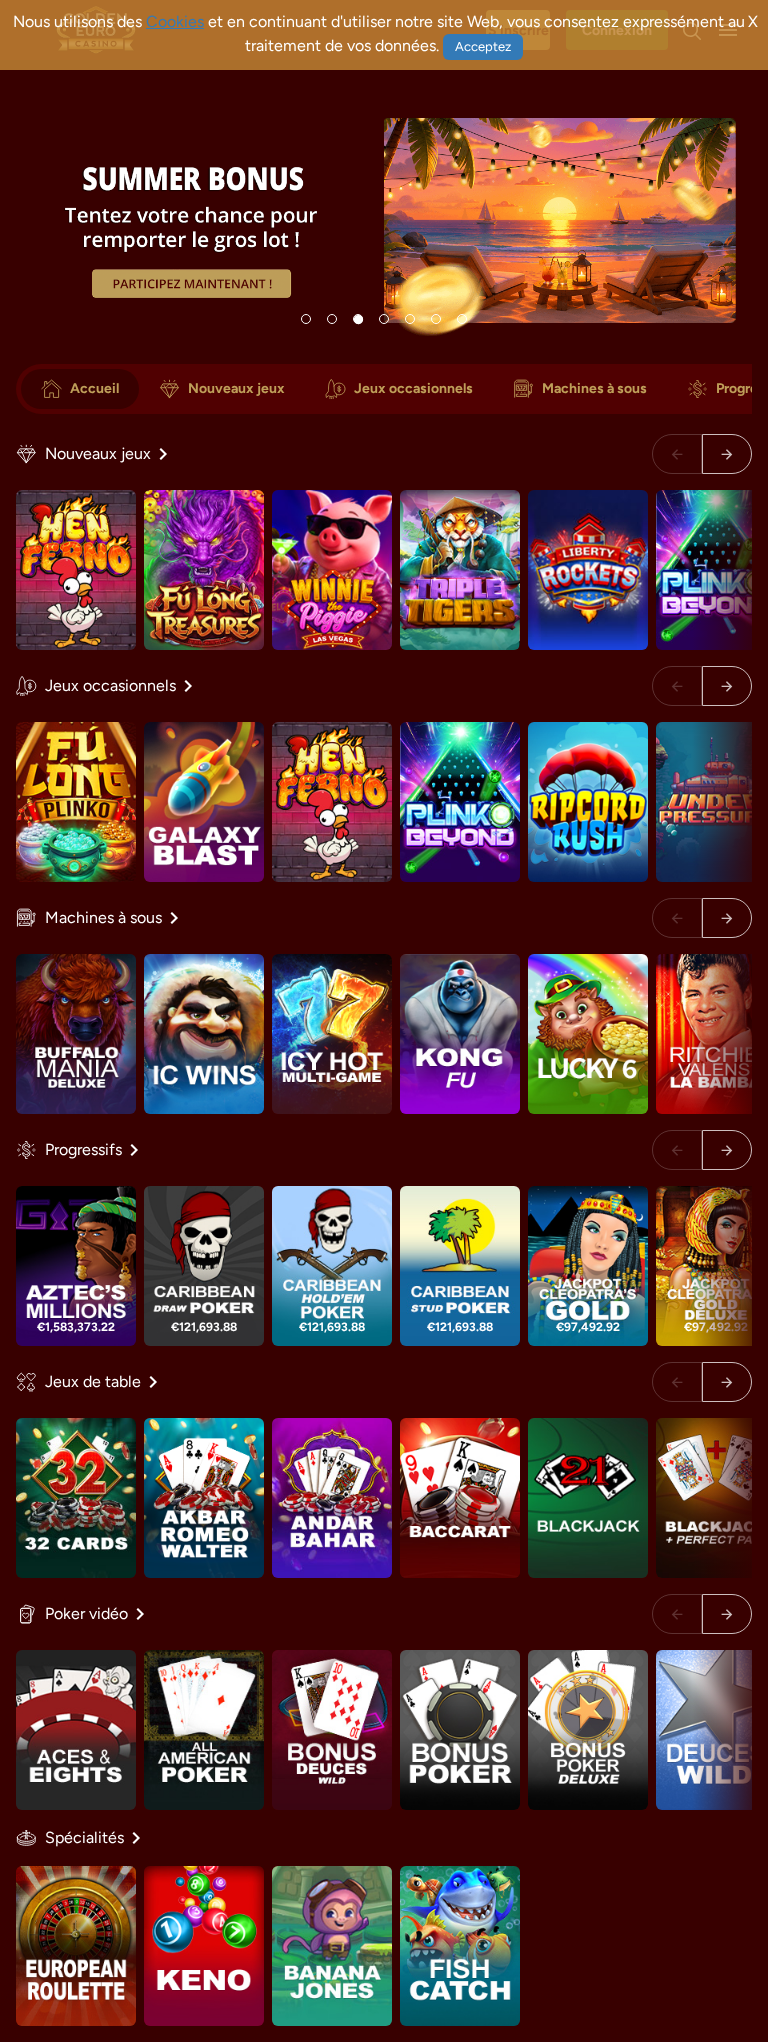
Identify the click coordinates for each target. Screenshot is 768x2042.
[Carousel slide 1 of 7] (306, 319)
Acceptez (483, 46)
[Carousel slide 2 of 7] (332, 319)
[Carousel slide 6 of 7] (436, 319)
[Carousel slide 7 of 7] (462, 319)
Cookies (175, 21)
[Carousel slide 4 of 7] (384, 319)
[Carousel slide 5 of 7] (410, 319)
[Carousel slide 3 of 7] (358, 319)
